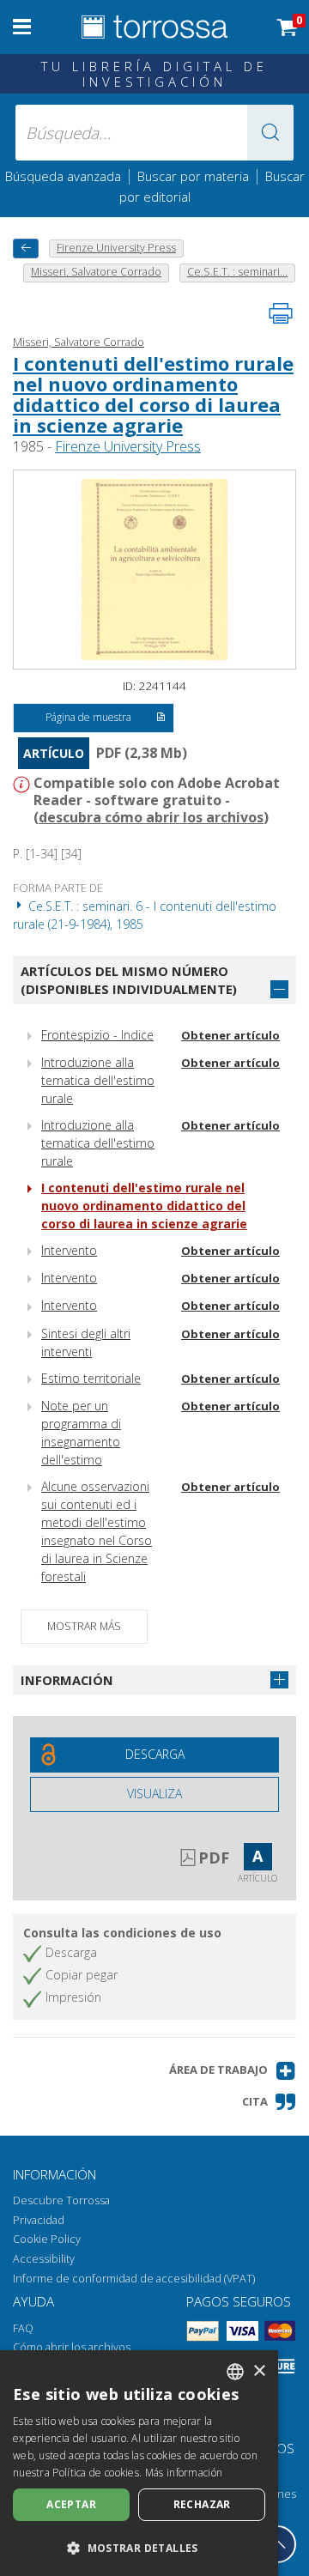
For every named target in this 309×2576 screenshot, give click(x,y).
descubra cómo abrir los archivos (151, 817)
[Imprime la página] (281, 313)
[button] (270, 133)
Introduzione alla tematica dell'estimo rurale (98, 1080)
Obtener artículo (230, 1035)
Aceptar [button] (71, 2504)
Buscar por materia (193, 176)
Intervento (69, 1250)
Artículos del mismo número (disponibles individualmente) (129, 980)
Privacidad (39, 2220)
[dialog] (139, 2463)
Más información (184, 2473)
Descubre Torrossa (61, 2200)
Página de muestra (88, 717)
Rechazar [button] (202, 2504)
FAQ (23, 2328)
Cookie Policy (47, 2239)
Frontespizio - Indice (97, 1035)
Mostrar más (84, 1626)
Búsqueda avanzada (63, 176)
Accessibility (44, 2259)
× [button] (259, 2371)
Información (67, 1680)
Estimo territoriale (91, 1378)
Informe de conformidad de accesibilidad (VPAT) (134, 2279)
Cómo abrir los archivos (72, 2347)
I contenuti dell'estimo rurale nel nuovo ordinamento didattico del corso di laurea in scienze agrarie (153, 394)
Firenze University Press (128, 446)
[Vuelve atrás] (26, 249)
